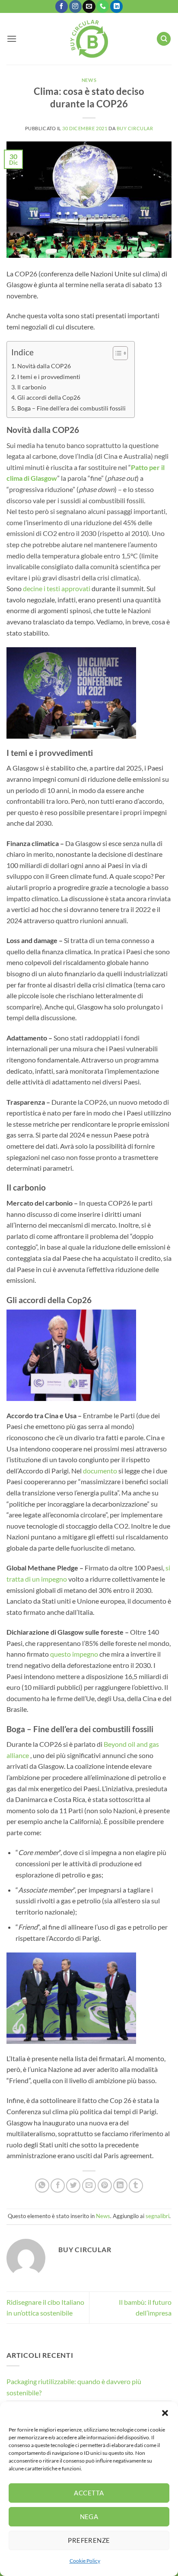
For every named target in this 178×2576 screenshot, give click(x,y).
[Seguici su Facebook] (62, 6)
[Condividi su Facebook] (58, 2186)
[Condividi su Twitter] (73, 2186)
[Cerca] (164, 39)
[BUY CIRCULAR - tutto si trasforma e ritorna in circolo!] (89, 39)
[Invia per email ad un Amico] (89, 2186)
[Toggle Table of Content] (116, 353)
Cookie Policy (85, 2561)
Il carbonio (32, 387)
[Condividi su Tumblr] (136, 2186)
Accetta (89, 2493)
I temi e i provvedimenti (49, 377)
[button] (165, 2413)
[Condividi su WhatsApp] (42, 2186)
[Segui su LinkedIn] (116, 6)
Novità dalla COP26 (44, 366)
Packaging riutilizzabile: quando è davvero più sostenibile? (74, 2387)
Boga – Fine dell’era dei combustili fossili (72, 408)
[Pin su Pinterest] (105, 2186)
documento (100, 1471)
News (89, 80)
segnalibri (157, 2216)
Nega (89, 2516)
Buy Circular (135, 128)
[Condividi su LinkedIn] (120, 2186)
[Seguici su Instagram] (75, 6)
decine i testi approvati (57, 588)
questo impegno (74, 1654)
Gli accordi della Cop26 (49, 397)
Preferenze (89, 2540)
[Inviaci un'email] (89, 6)
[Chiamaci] (103, 6)
